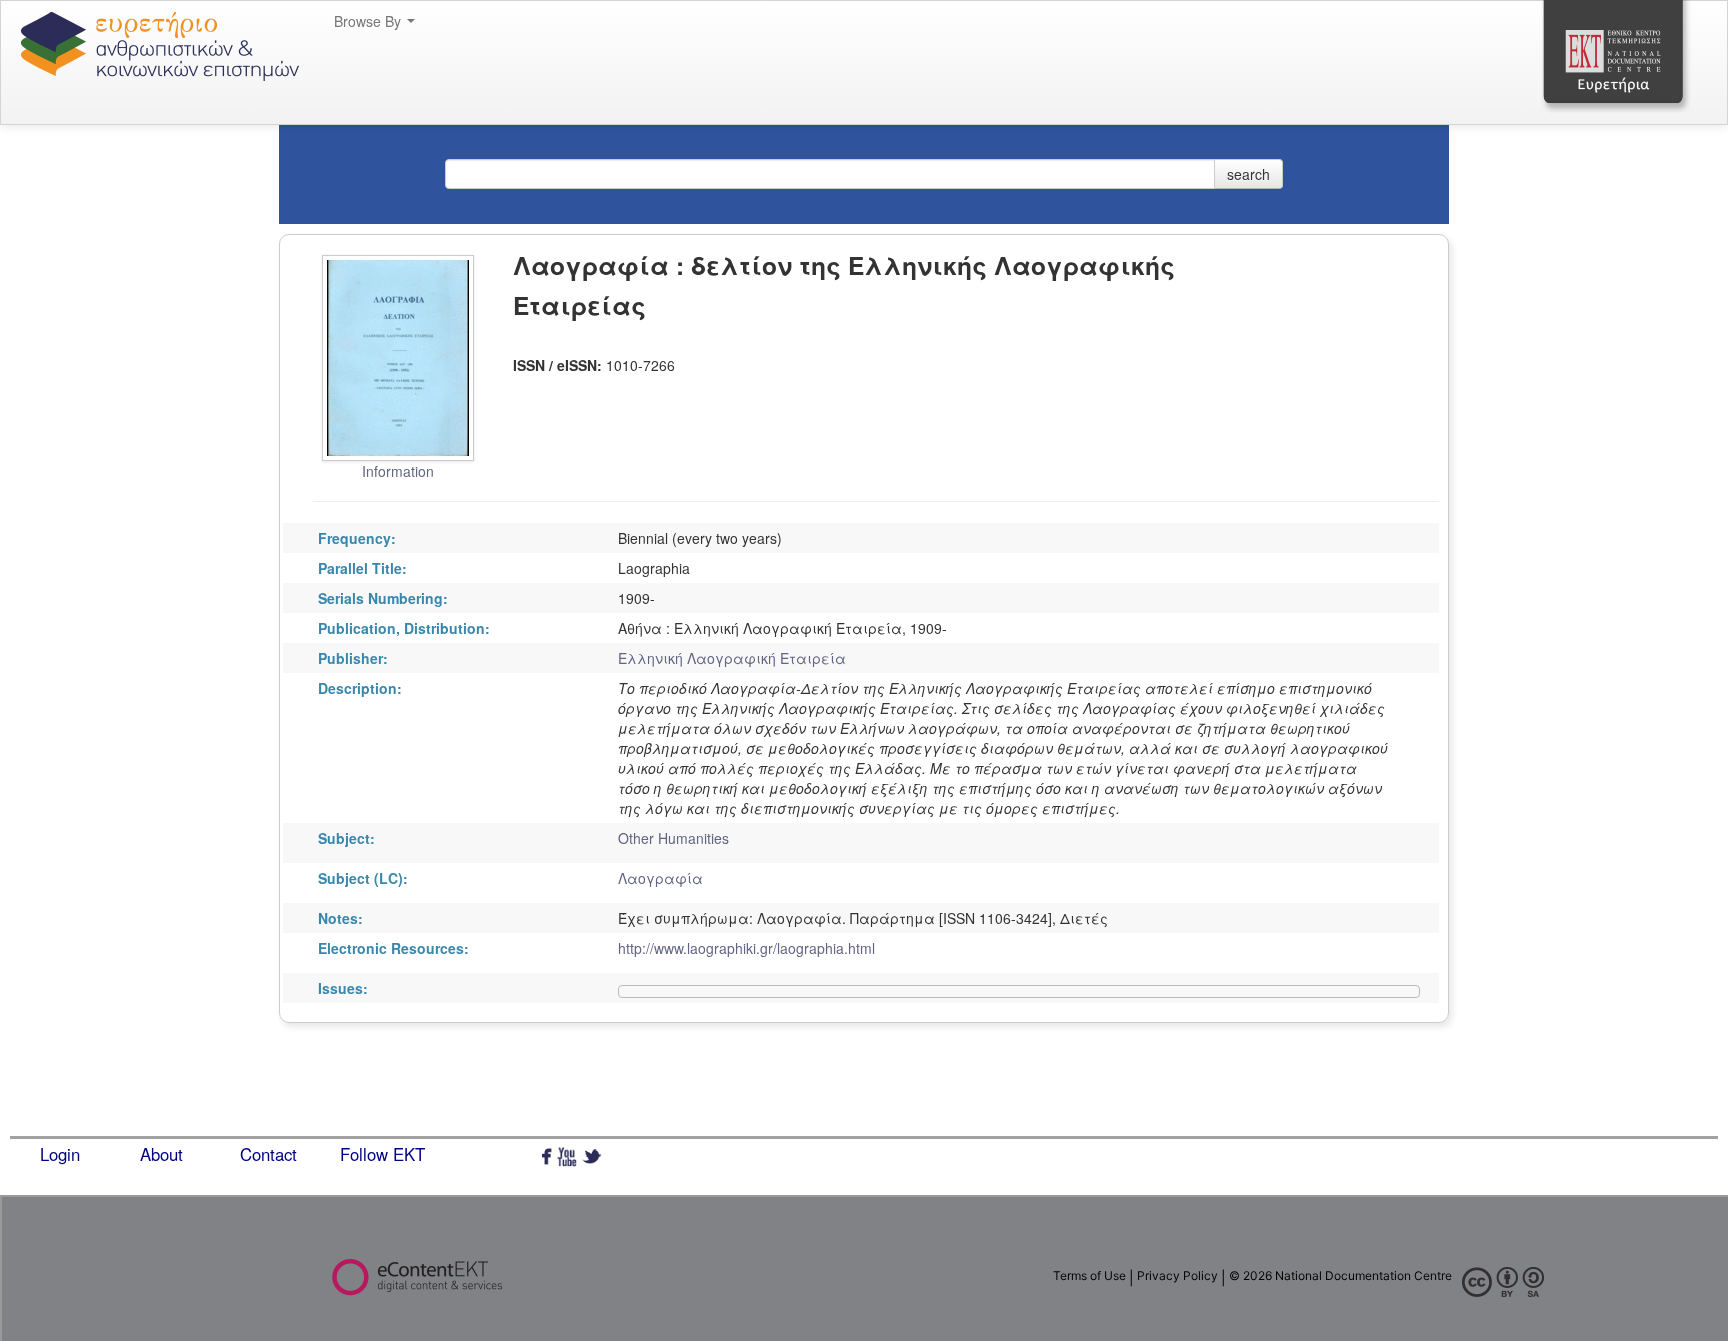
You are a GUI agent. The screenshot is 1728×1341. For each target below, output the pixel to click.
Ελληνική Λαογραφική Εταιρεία (732, 658)
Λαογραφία (660, 878)
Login (60, 1154)
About (161, 1154)
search (1248, 174)
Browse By (369, 21)
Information (398, 471)
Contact (268, 1154)
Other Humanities (673, 838)
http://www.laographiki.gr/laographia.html (746, 948)
